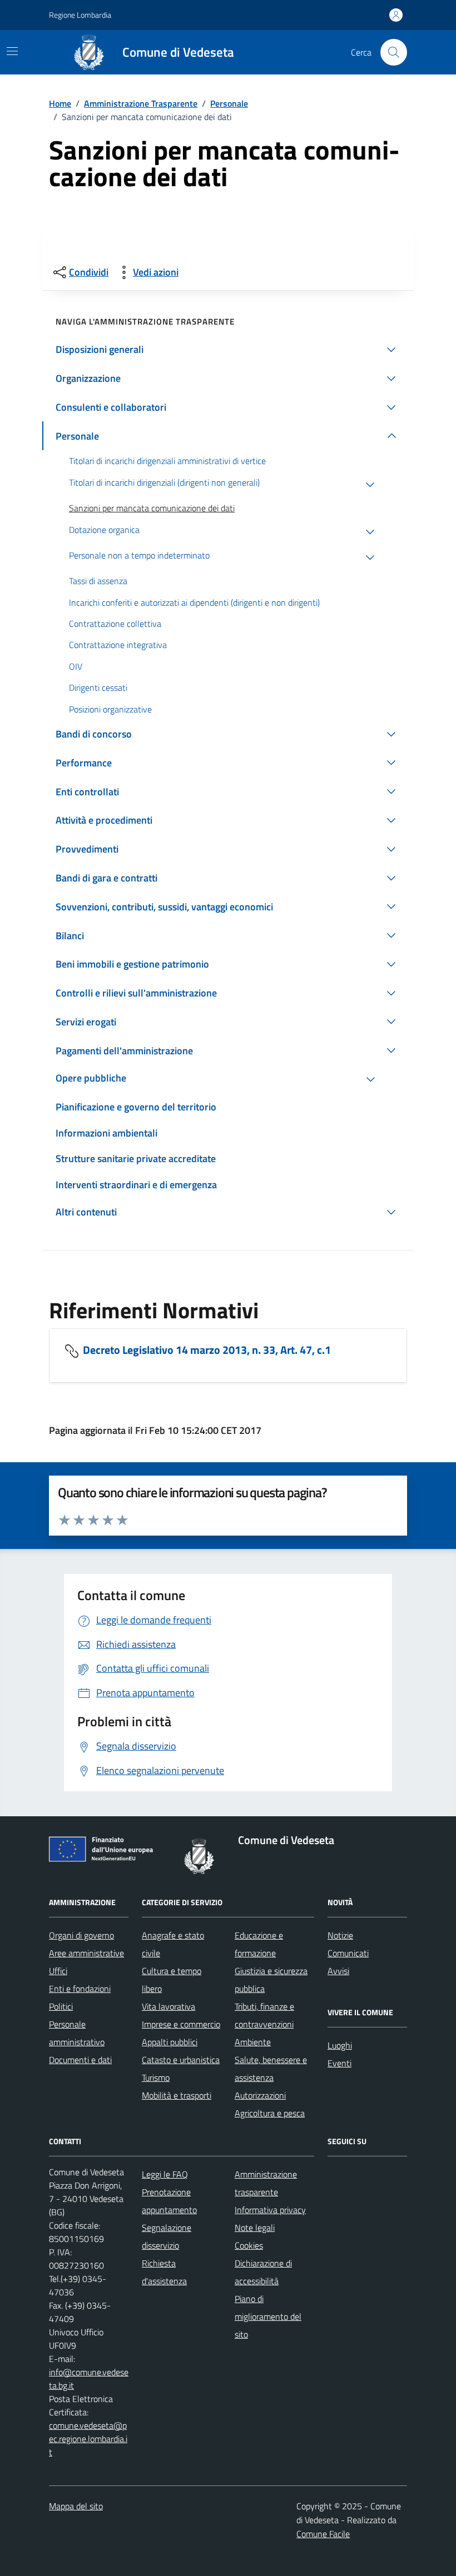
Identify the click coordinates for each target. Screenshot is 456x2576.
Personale (229, 103)
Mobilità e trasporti (177, 2095)
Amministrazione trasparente (266, 2183)
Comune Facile (323, 2534)
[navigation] (12, 51)
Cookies (249, 2245)
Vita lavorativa (168, 2006)
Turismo (156, 2077)
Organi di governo (81, 1935)
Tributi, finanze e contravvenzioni (264, 2015)
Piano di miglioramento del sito (268, 2316)
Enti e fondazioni (80, 1989)
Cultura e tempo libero (172, 1980)
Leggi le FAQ (165, 2174)
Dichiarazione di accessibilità (263, 2272)
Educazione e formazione (259, 1944)
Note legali (255, 2228)
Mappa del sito (76, 2506)
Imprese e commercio (181, 2024)
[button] (228, 350)
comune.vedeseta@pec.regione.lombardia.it (88, 2439)
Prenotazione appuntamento (169, 2201)
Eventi (339, 2063)
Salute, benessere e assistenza (271, 2069)
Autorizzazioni (260, 2095)
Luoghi (340, 2045)
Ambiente (253, 2042)
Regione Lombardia (80, 15)
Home (60, 103)
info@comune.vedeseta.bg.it (89, 2379)
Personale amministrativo (77, 2033)
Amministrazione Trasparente (141, 103)
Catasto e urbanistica (181, 2060)
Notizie (340, 1935)
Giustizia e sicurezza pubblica (271, 1980)
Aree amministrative (86, 1953)
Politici (61, 2006)
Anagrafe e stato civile (173, 1944)
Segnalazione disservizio (167, 2236)
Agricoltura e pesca (270, 2113)
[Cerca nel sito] (394, 52)
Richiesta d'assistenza (164, 2272)
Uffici (58, 1971)
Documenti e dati (80, 2060)
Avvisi (338, 1971)
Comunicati (348, 1953)
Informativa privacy (270, 2210)
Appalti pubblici (170, 2042)
